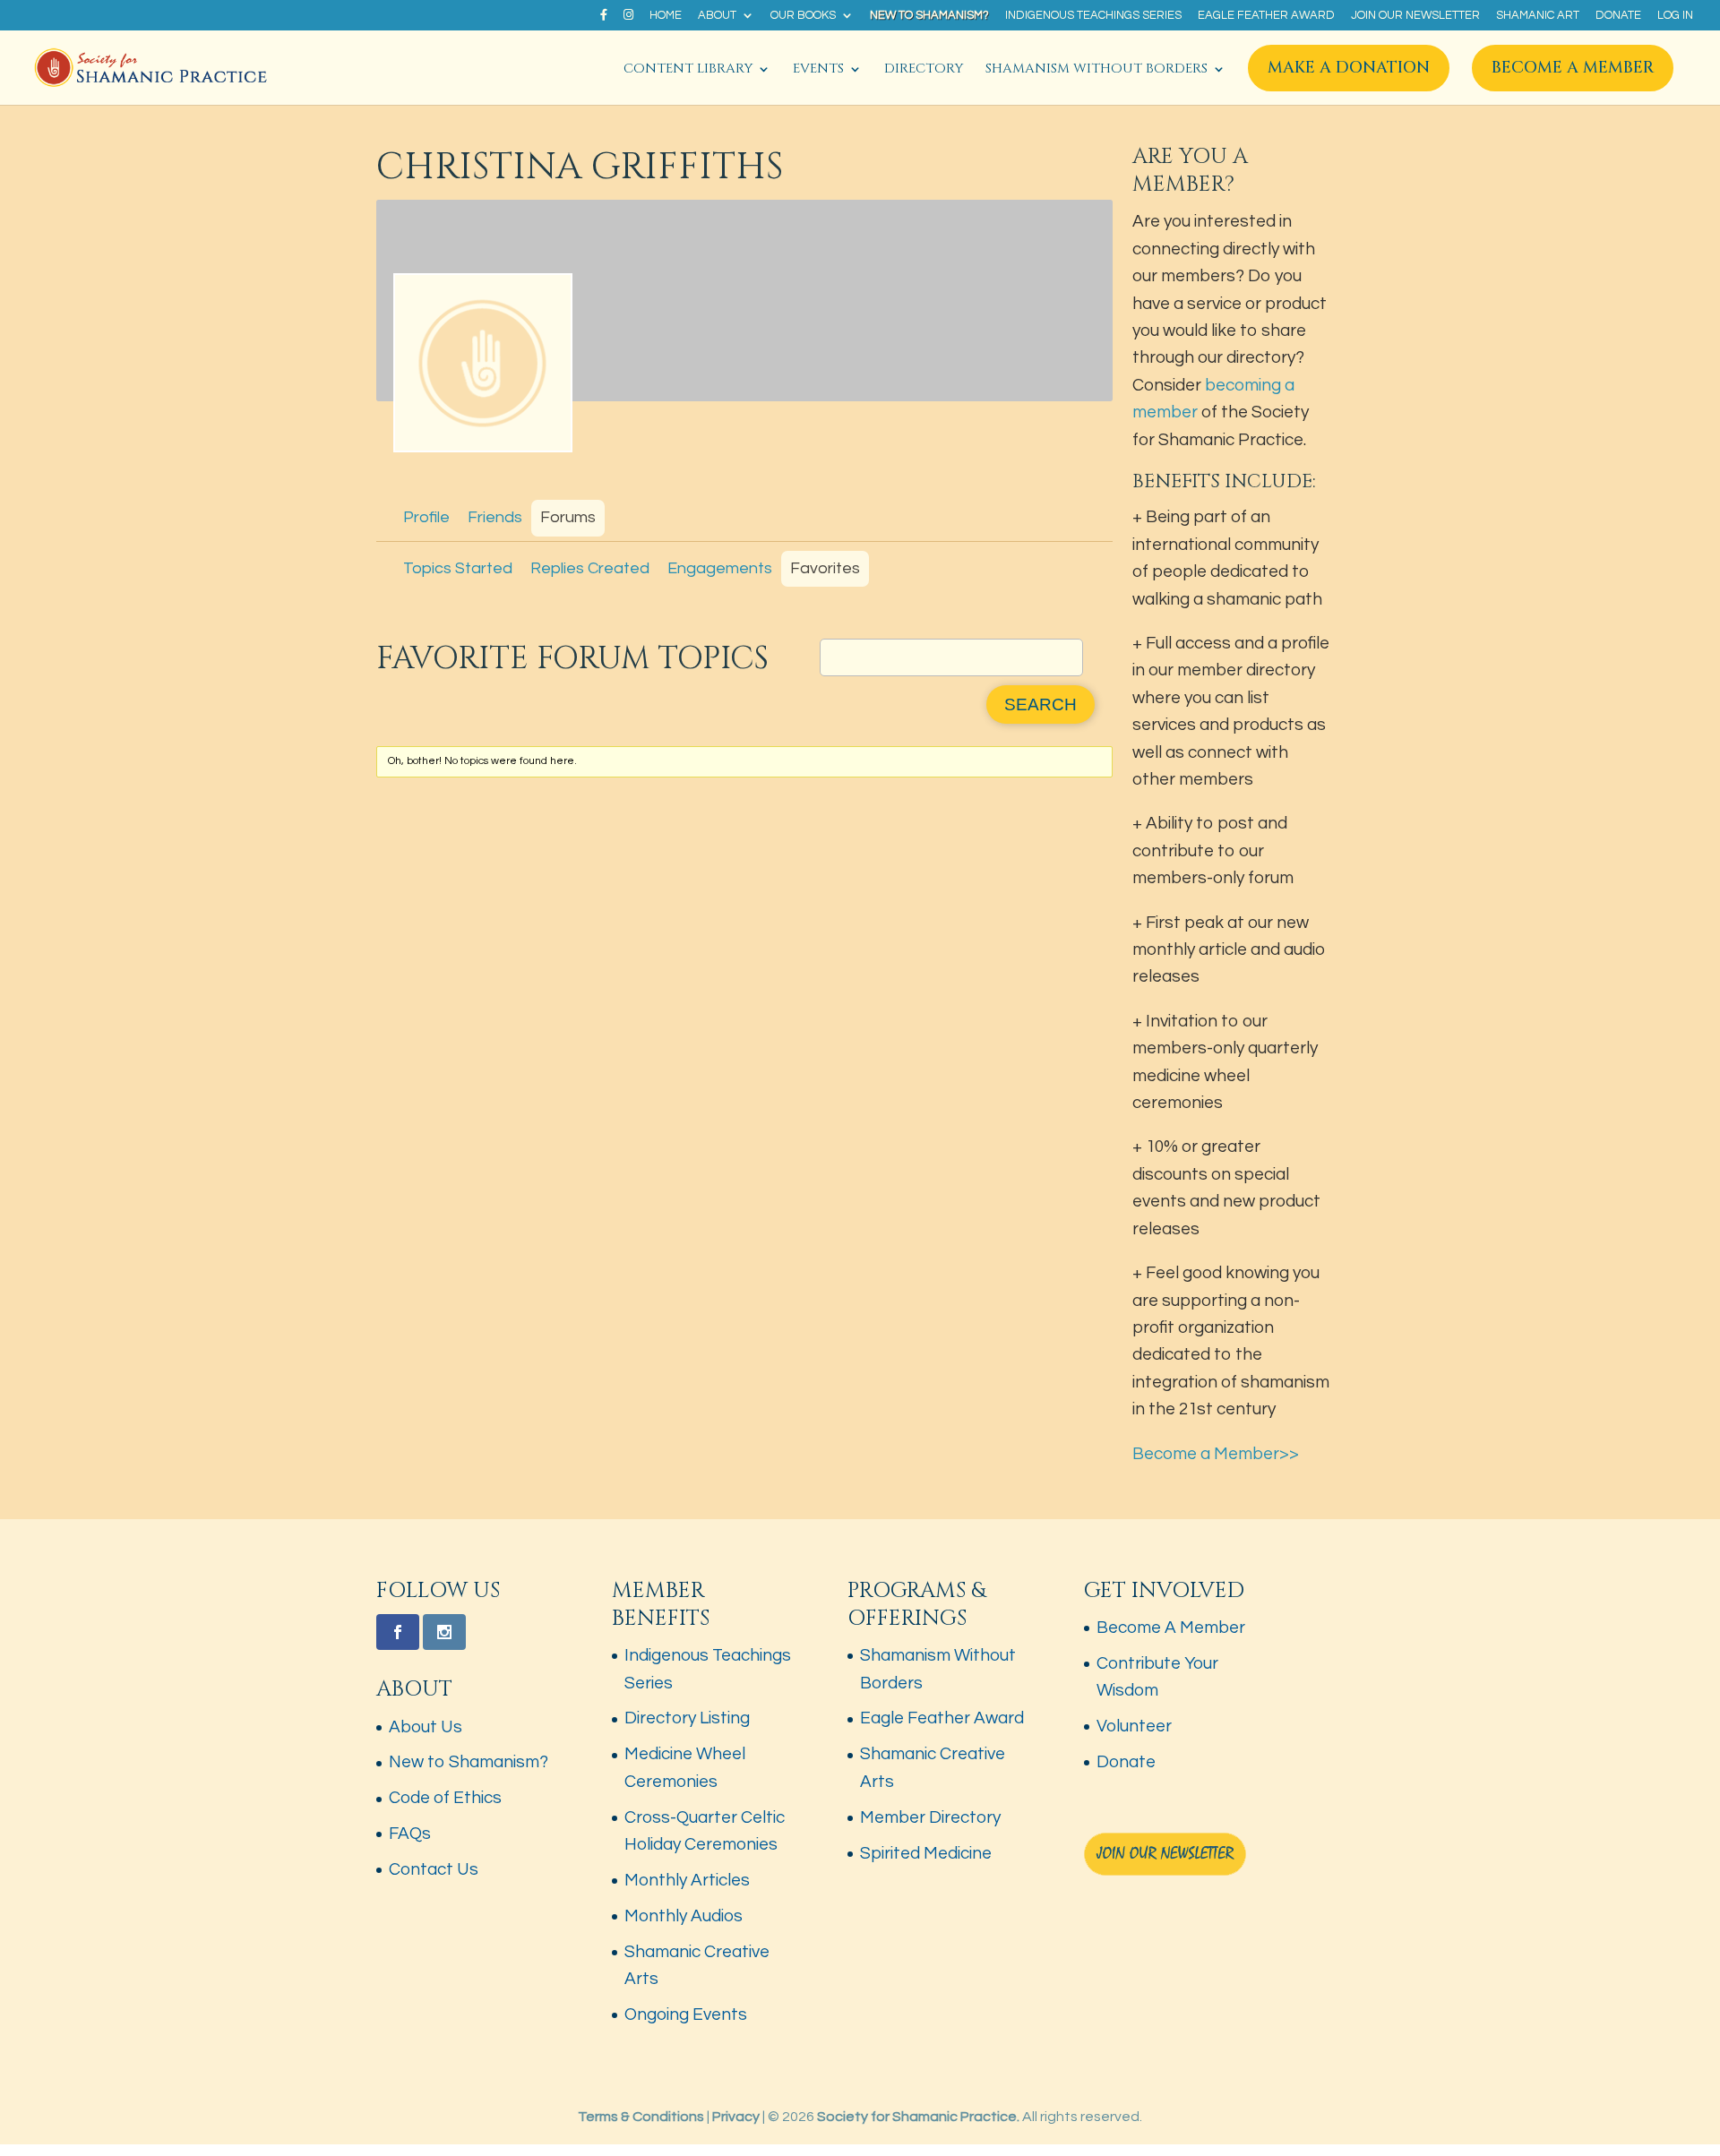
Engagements (720, 568)
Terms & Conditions (641, 2117)
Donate (1618, 16)
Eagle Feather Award (1266, 16)
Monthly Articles (687, 1880)
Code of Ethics (445, 1798)
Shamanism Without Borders (1096, 70)
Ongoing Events (686, 2014)
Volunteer (1134, 1726)
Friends (495, 517)
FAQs (410, 1834)
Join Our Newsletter (1415, 16)
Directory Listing (687, 1718)
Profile (426, 517)
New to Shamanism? (929, 16)
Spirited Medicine (926, 1853)
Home (666, 16)
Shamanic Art (1538, 16)
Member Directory (930, 1817)
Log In (1675, 16)
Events (818, 70)
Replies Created (590, 568)
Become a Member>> (1216, 1454)
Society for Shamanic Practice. (918, 2117)
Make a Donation (1349, 68)
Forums (568, 517)
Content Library (688, 70)
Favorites (825, 568)
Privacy (736, 2117)
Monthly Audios (684, 1916)
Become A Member (1573, 68)
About (717, 16)
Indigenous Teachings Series (1093, 16)
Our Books (803, 16)
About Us (426, 1727)
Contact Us (434, 1869)
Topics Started (458, 568)
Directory (924, 70)
